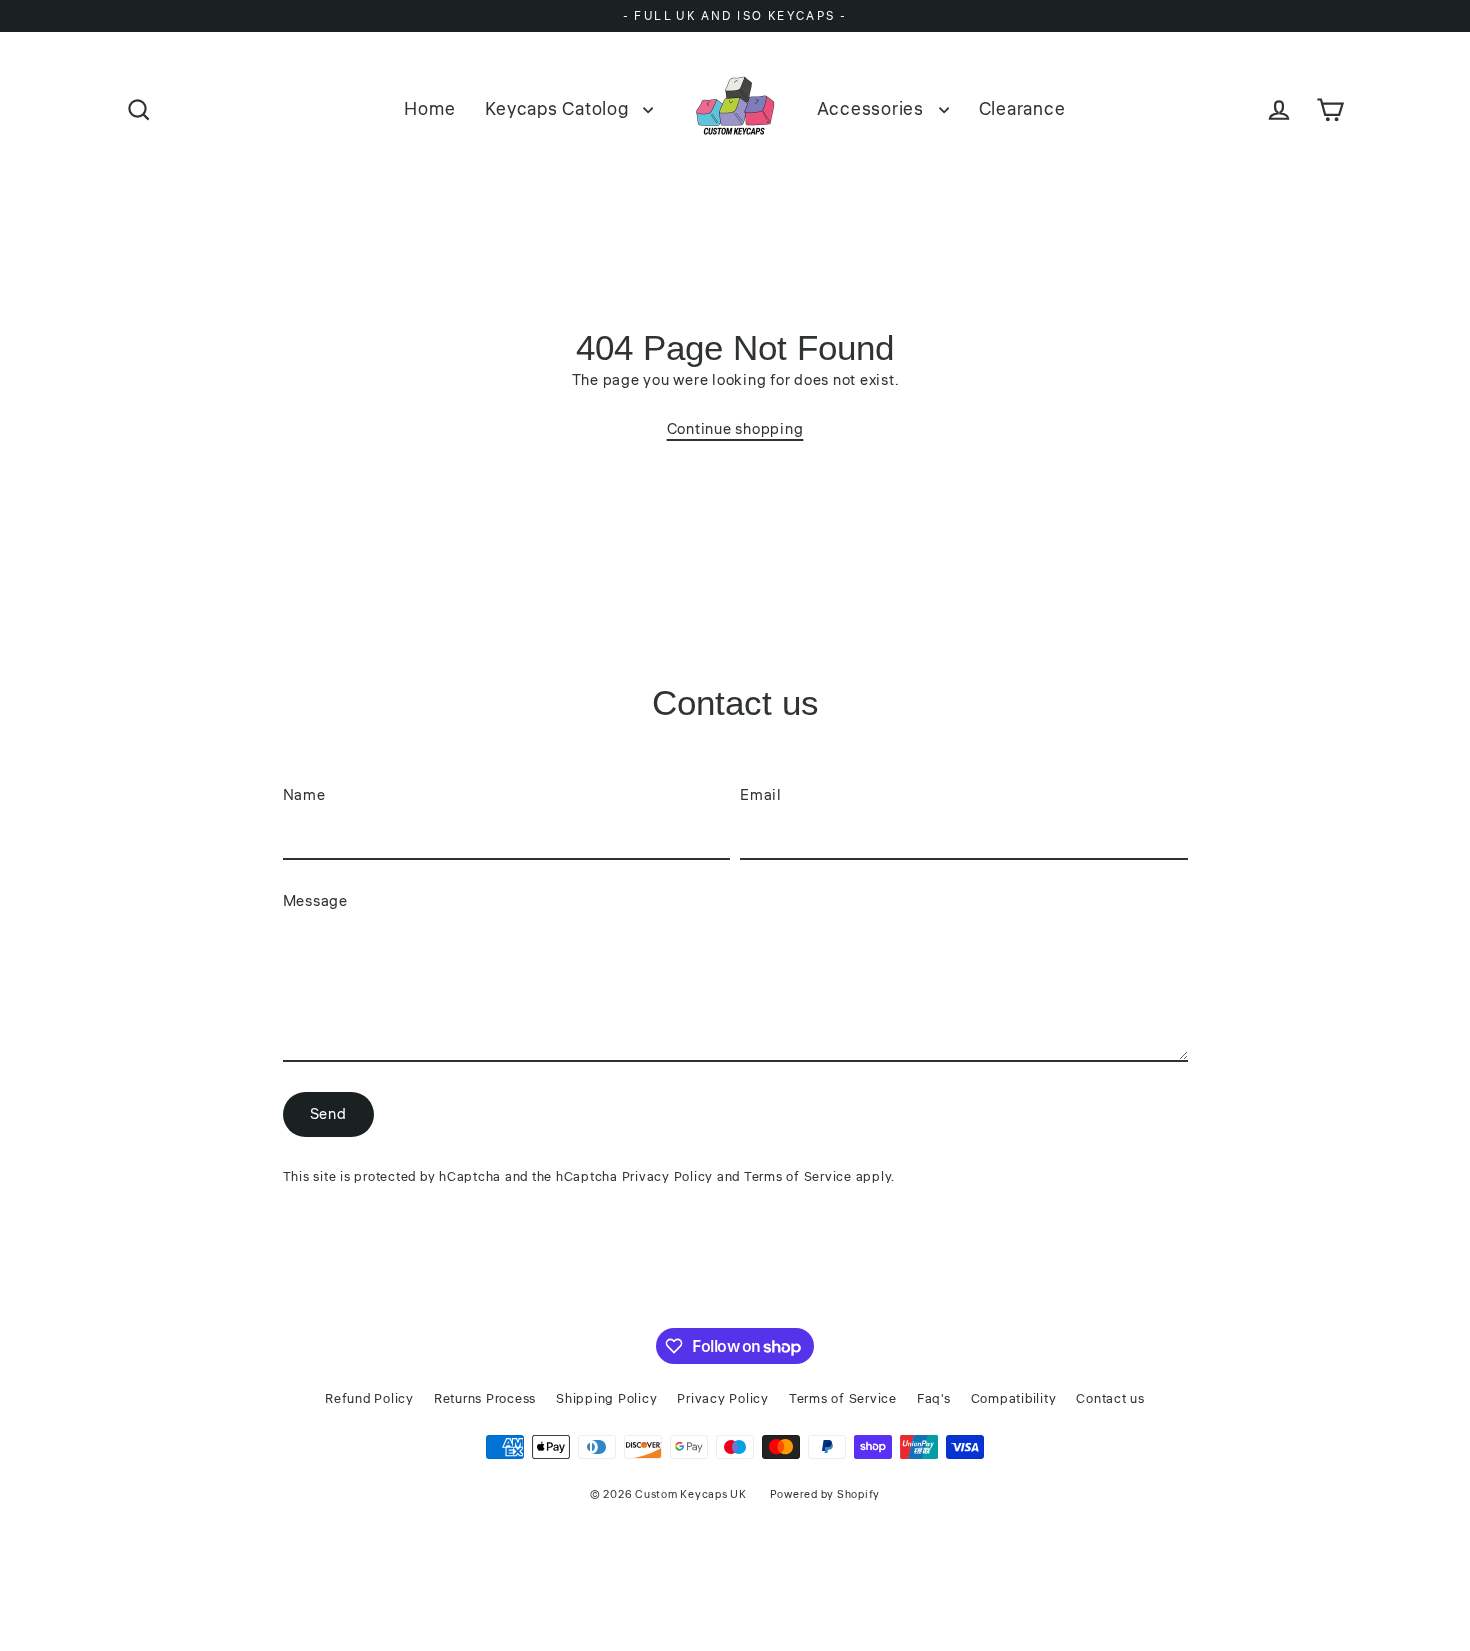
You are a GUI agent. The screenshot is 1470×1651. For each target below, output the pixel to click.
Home (429, 109)
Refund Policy (369, 1399)
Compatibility (1014, 1399)
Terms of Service (798, 1177)
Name (304, 795)
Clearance (1022, 109)
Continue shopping (735, 429)
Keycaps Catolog (559, 109)
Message (315, 901)
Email (761, 795)
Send (328, 1114)
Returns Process (485, 1399)
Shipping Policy (606, 1399)
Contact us (1110, 1399)
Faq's (934, 1399)
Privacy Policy (668, 1177)
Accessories (873, 109)
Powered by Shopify (825, 1494)
